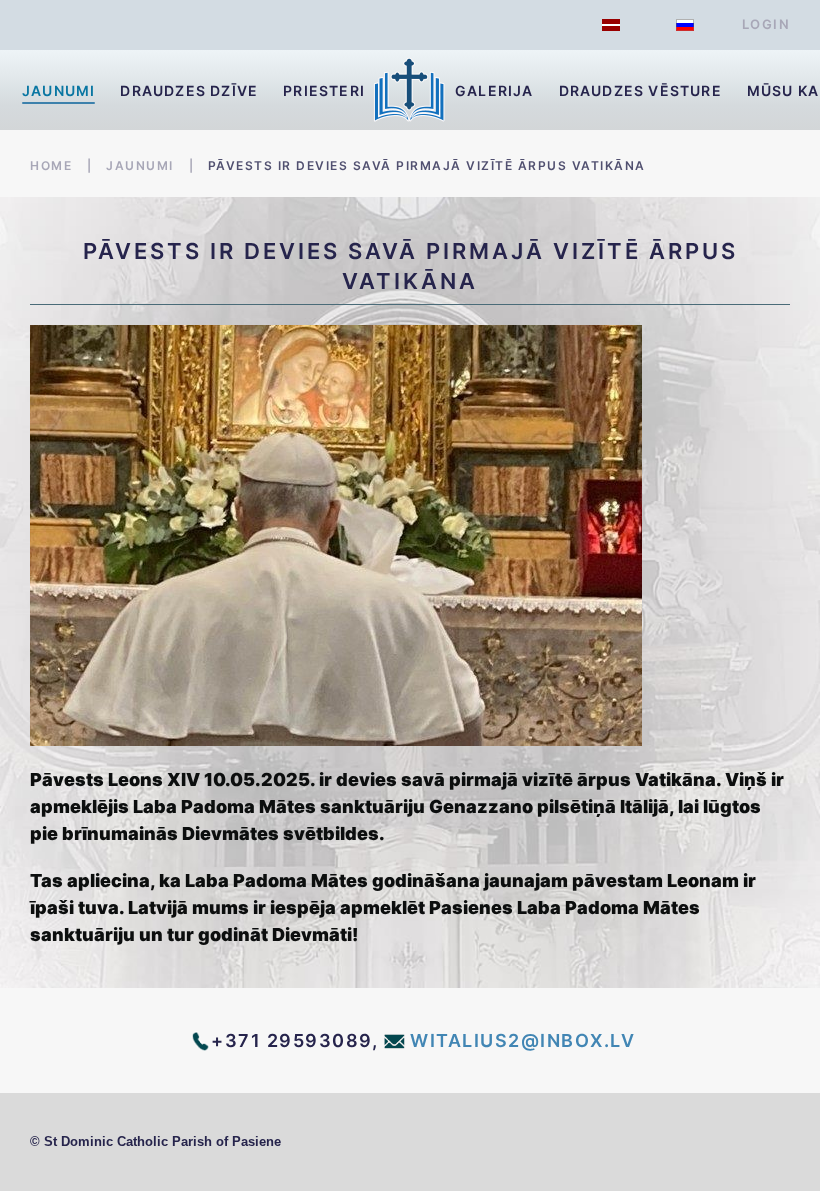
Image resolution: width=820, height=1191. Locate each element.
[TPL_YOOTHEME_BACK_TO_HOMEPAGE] (410, 90)
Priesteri (324, 90)
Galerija (494, 90)
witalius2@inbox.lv (522, 1040)
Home (51, 165)
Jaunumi (58, 90)
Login (766, 24)
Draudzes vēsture (640, 90)
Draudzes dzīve (189, 90)
